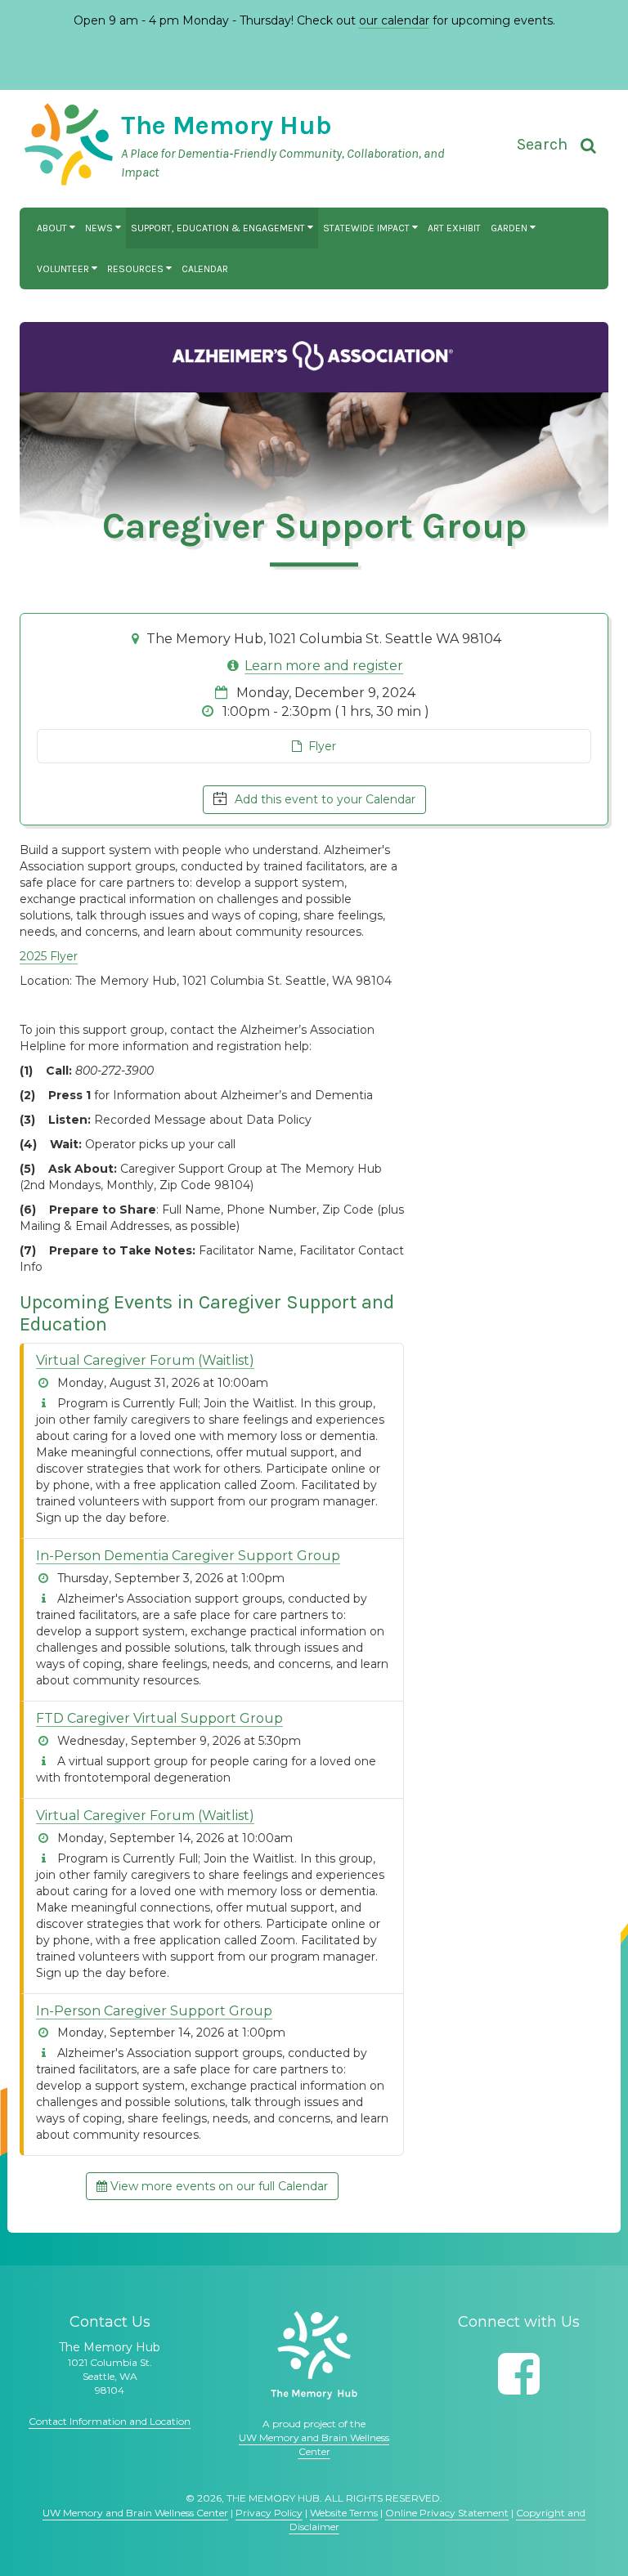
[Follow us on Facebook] (519, 2374)
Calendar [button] (205, 269)
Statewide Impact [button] (368, 228)
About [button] (53, 228)
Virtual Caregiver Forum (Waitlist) (145, 1360)
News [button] (100, 228)
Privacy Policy (269, 2513)
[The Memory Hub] (314, 2355)
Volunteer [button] (64, 269)
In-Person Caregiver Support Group (154, 2011)
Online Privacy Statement (447, 2513)
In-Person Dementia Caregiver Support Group (188, 1556)
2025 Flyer (49, 956)
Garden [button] (510, 228)
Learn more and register (324, 666)
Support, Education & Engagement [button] (219, 228)
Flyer (319, 746)
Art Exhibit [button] (454, 228)
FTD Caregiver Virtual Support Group (159, 1718)
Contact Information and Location (110, 2421)
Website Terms (344, 2513)
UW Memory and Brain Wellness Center (135, 2513)
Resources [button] (137, 269)
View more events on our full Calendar (218, 2186)
